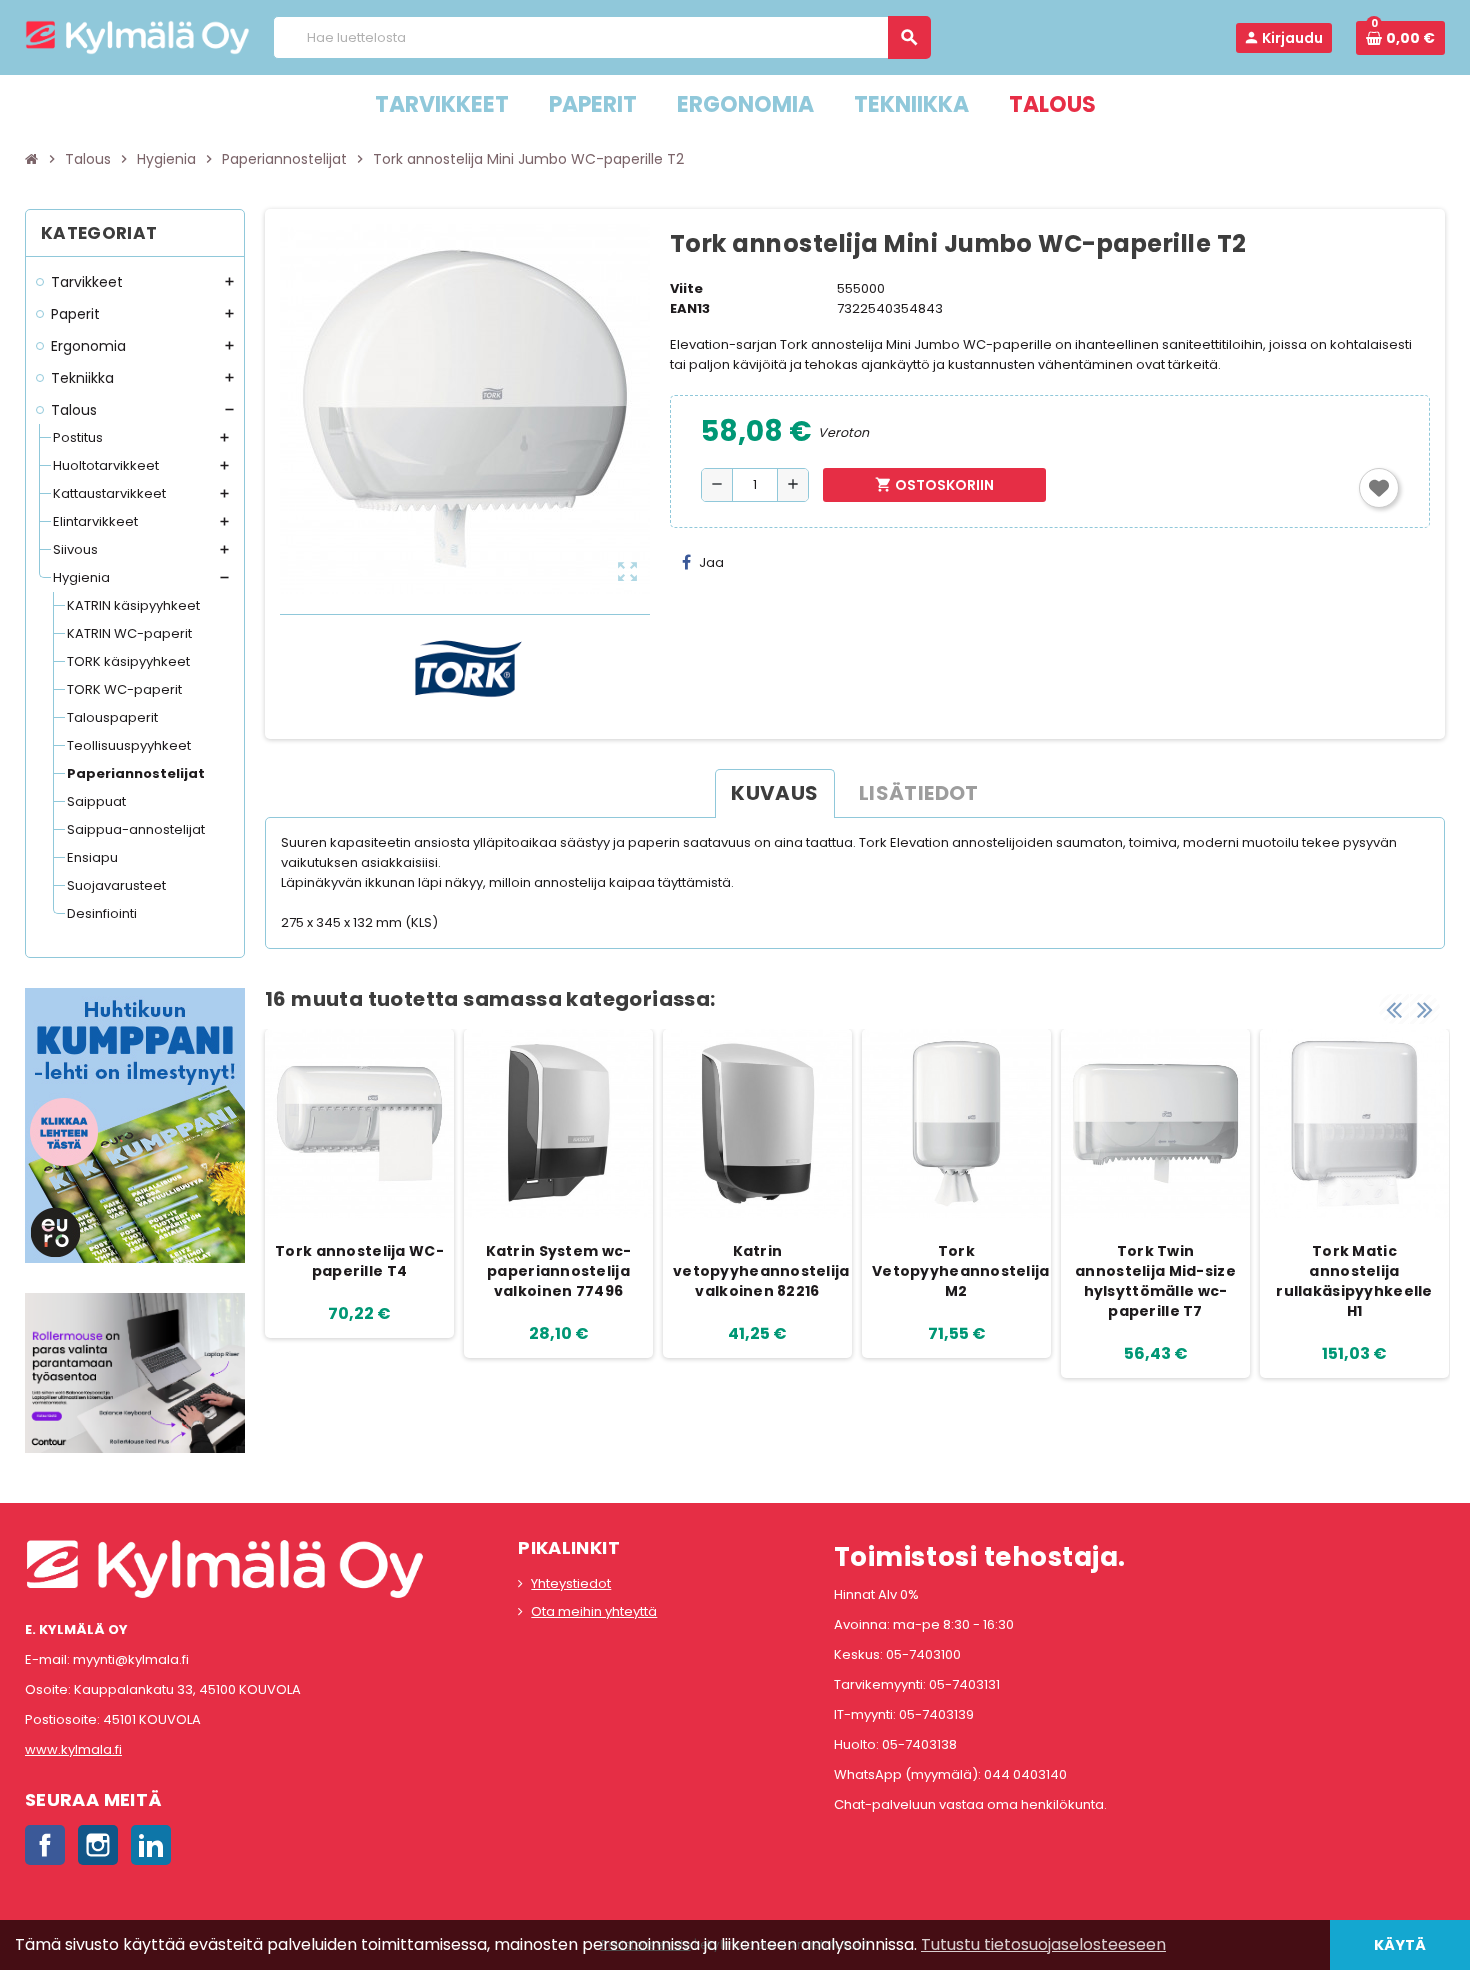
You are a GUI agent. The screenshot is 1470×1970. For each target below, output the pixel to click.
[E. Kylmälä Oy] (137, 36)
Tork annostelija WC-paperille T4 (359, 1261)
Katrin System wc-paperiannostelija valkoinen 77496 (559, 1271)
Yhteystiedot (571, 1583)
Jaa (711, 562)
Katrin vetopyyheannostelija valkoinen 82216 (760, 1271)
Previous (1394, 1009)
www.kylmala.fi (73, 1749)
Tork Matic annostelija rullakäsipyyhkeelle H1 (1354, 1281)
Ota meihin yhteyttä (594, 1611)
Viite (686, 288)
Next (1425, 1009)
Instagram (98, 1845)
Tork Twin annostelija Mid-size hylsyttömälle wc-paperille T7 (1155, 1281)
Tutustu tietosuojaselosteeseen (1043, 1944)
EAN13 (690, 308)
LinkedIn (151, 1845)
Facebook (45, 1845)
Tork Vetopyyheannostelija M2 (959, 1271)
